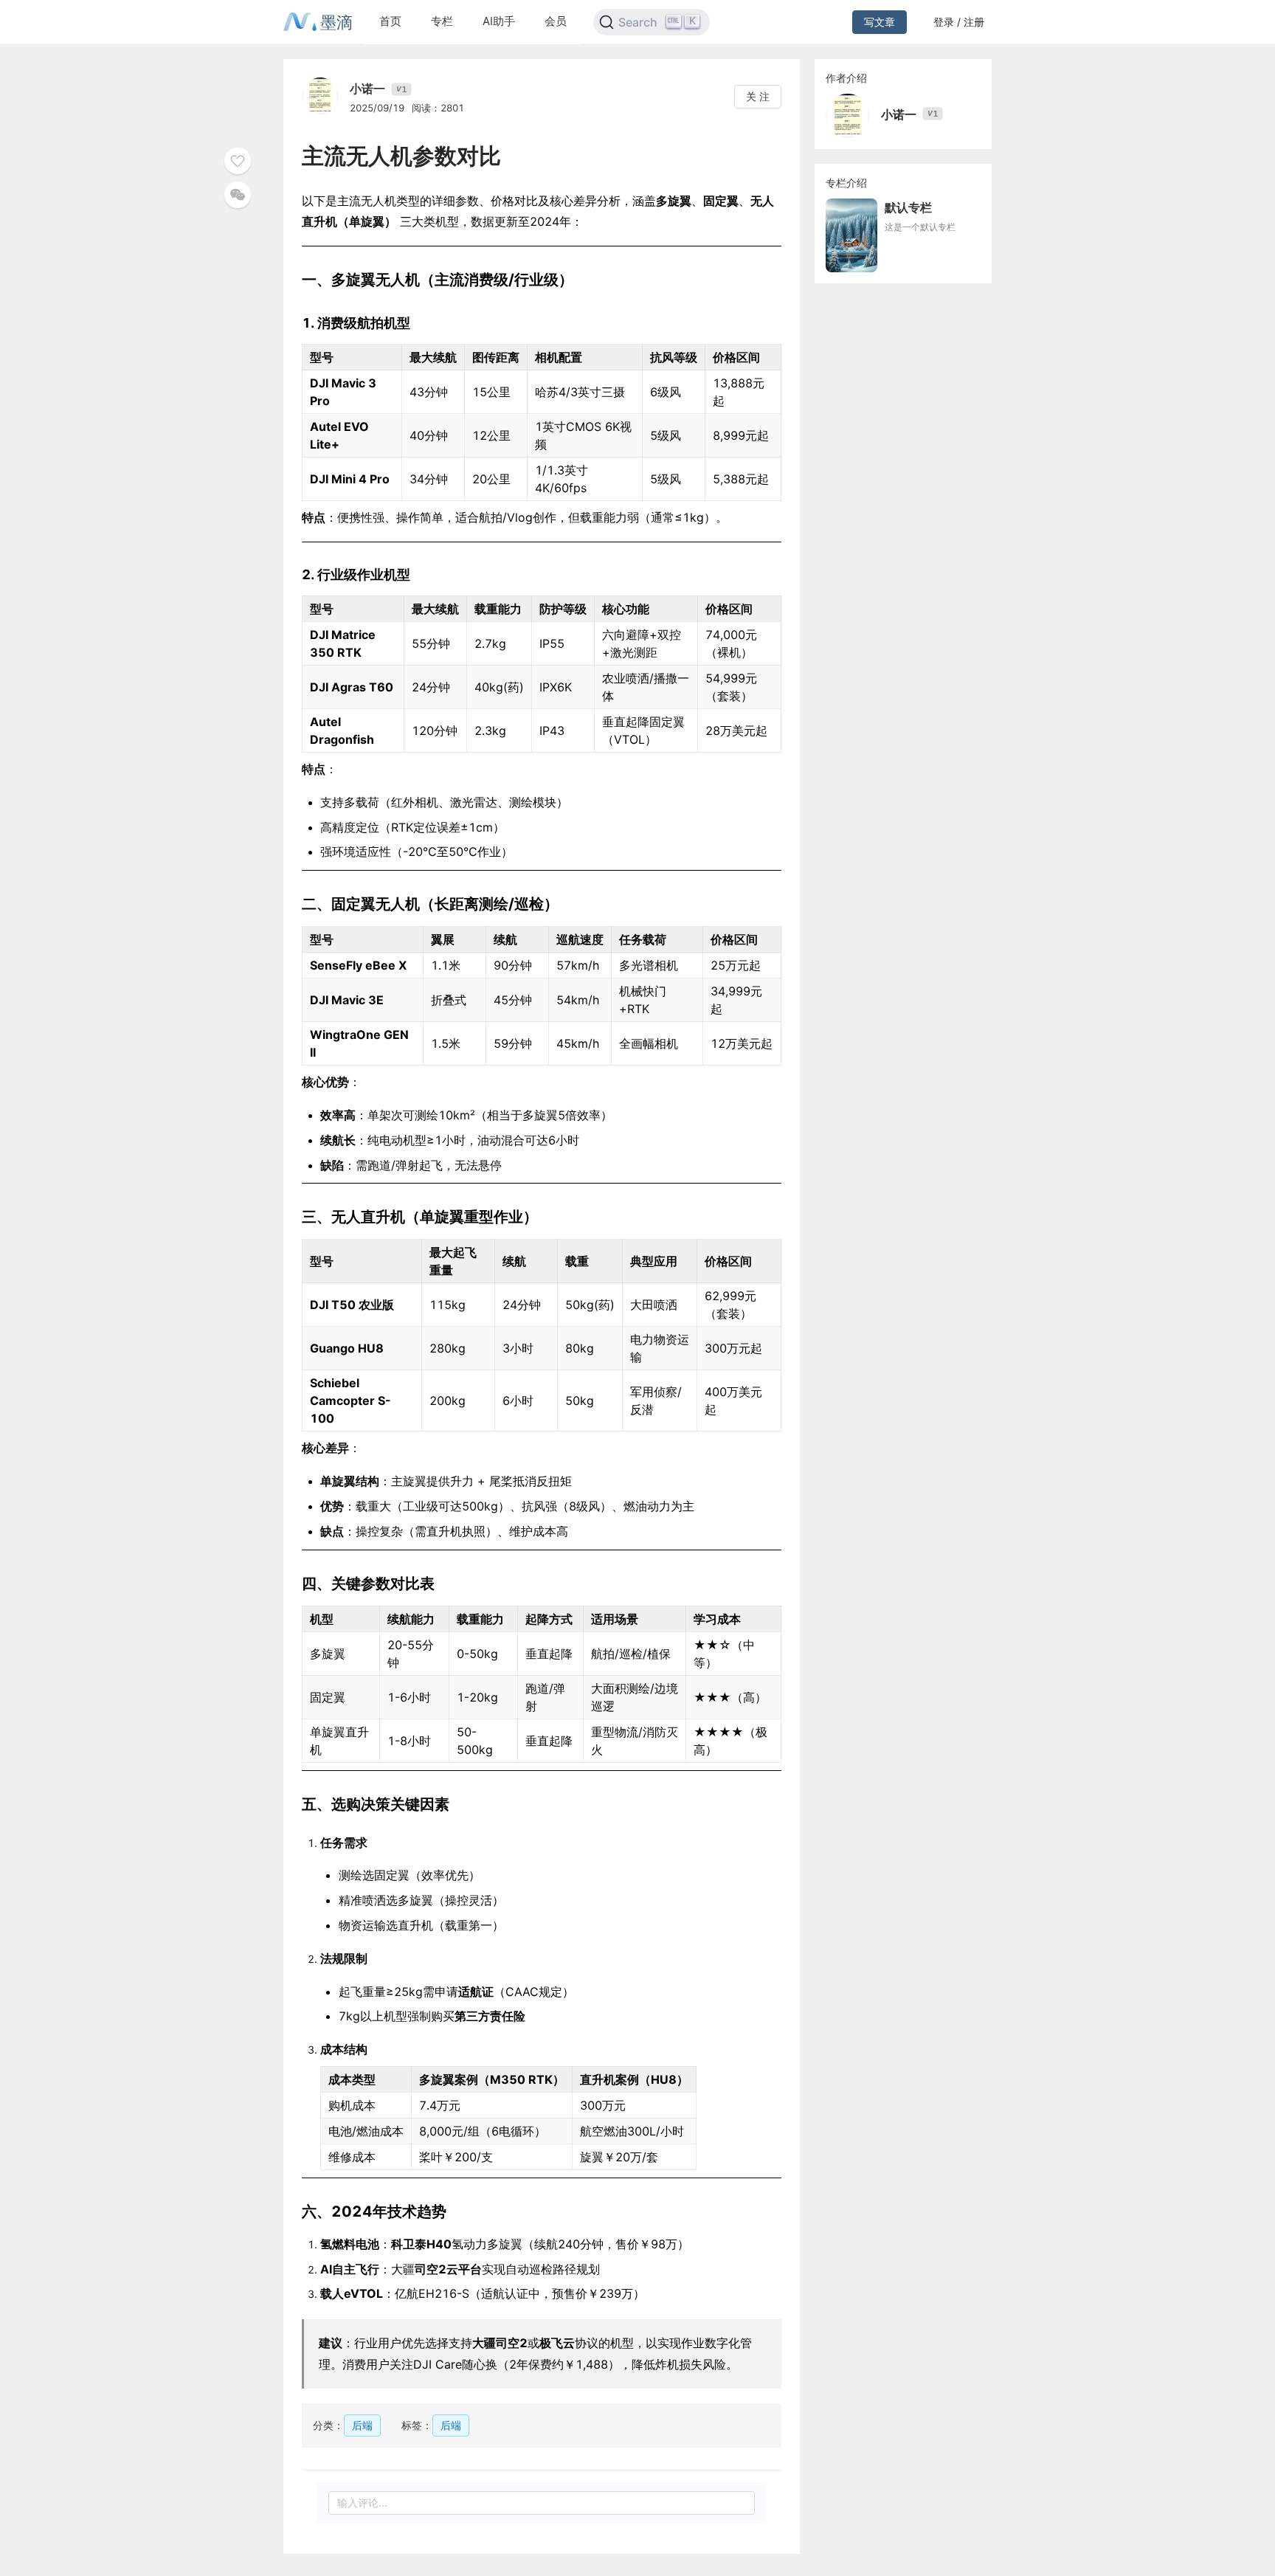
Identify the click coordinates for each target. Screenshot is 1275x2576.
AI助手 (499, 21)
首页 (390, 21)
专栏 (442, 21)
